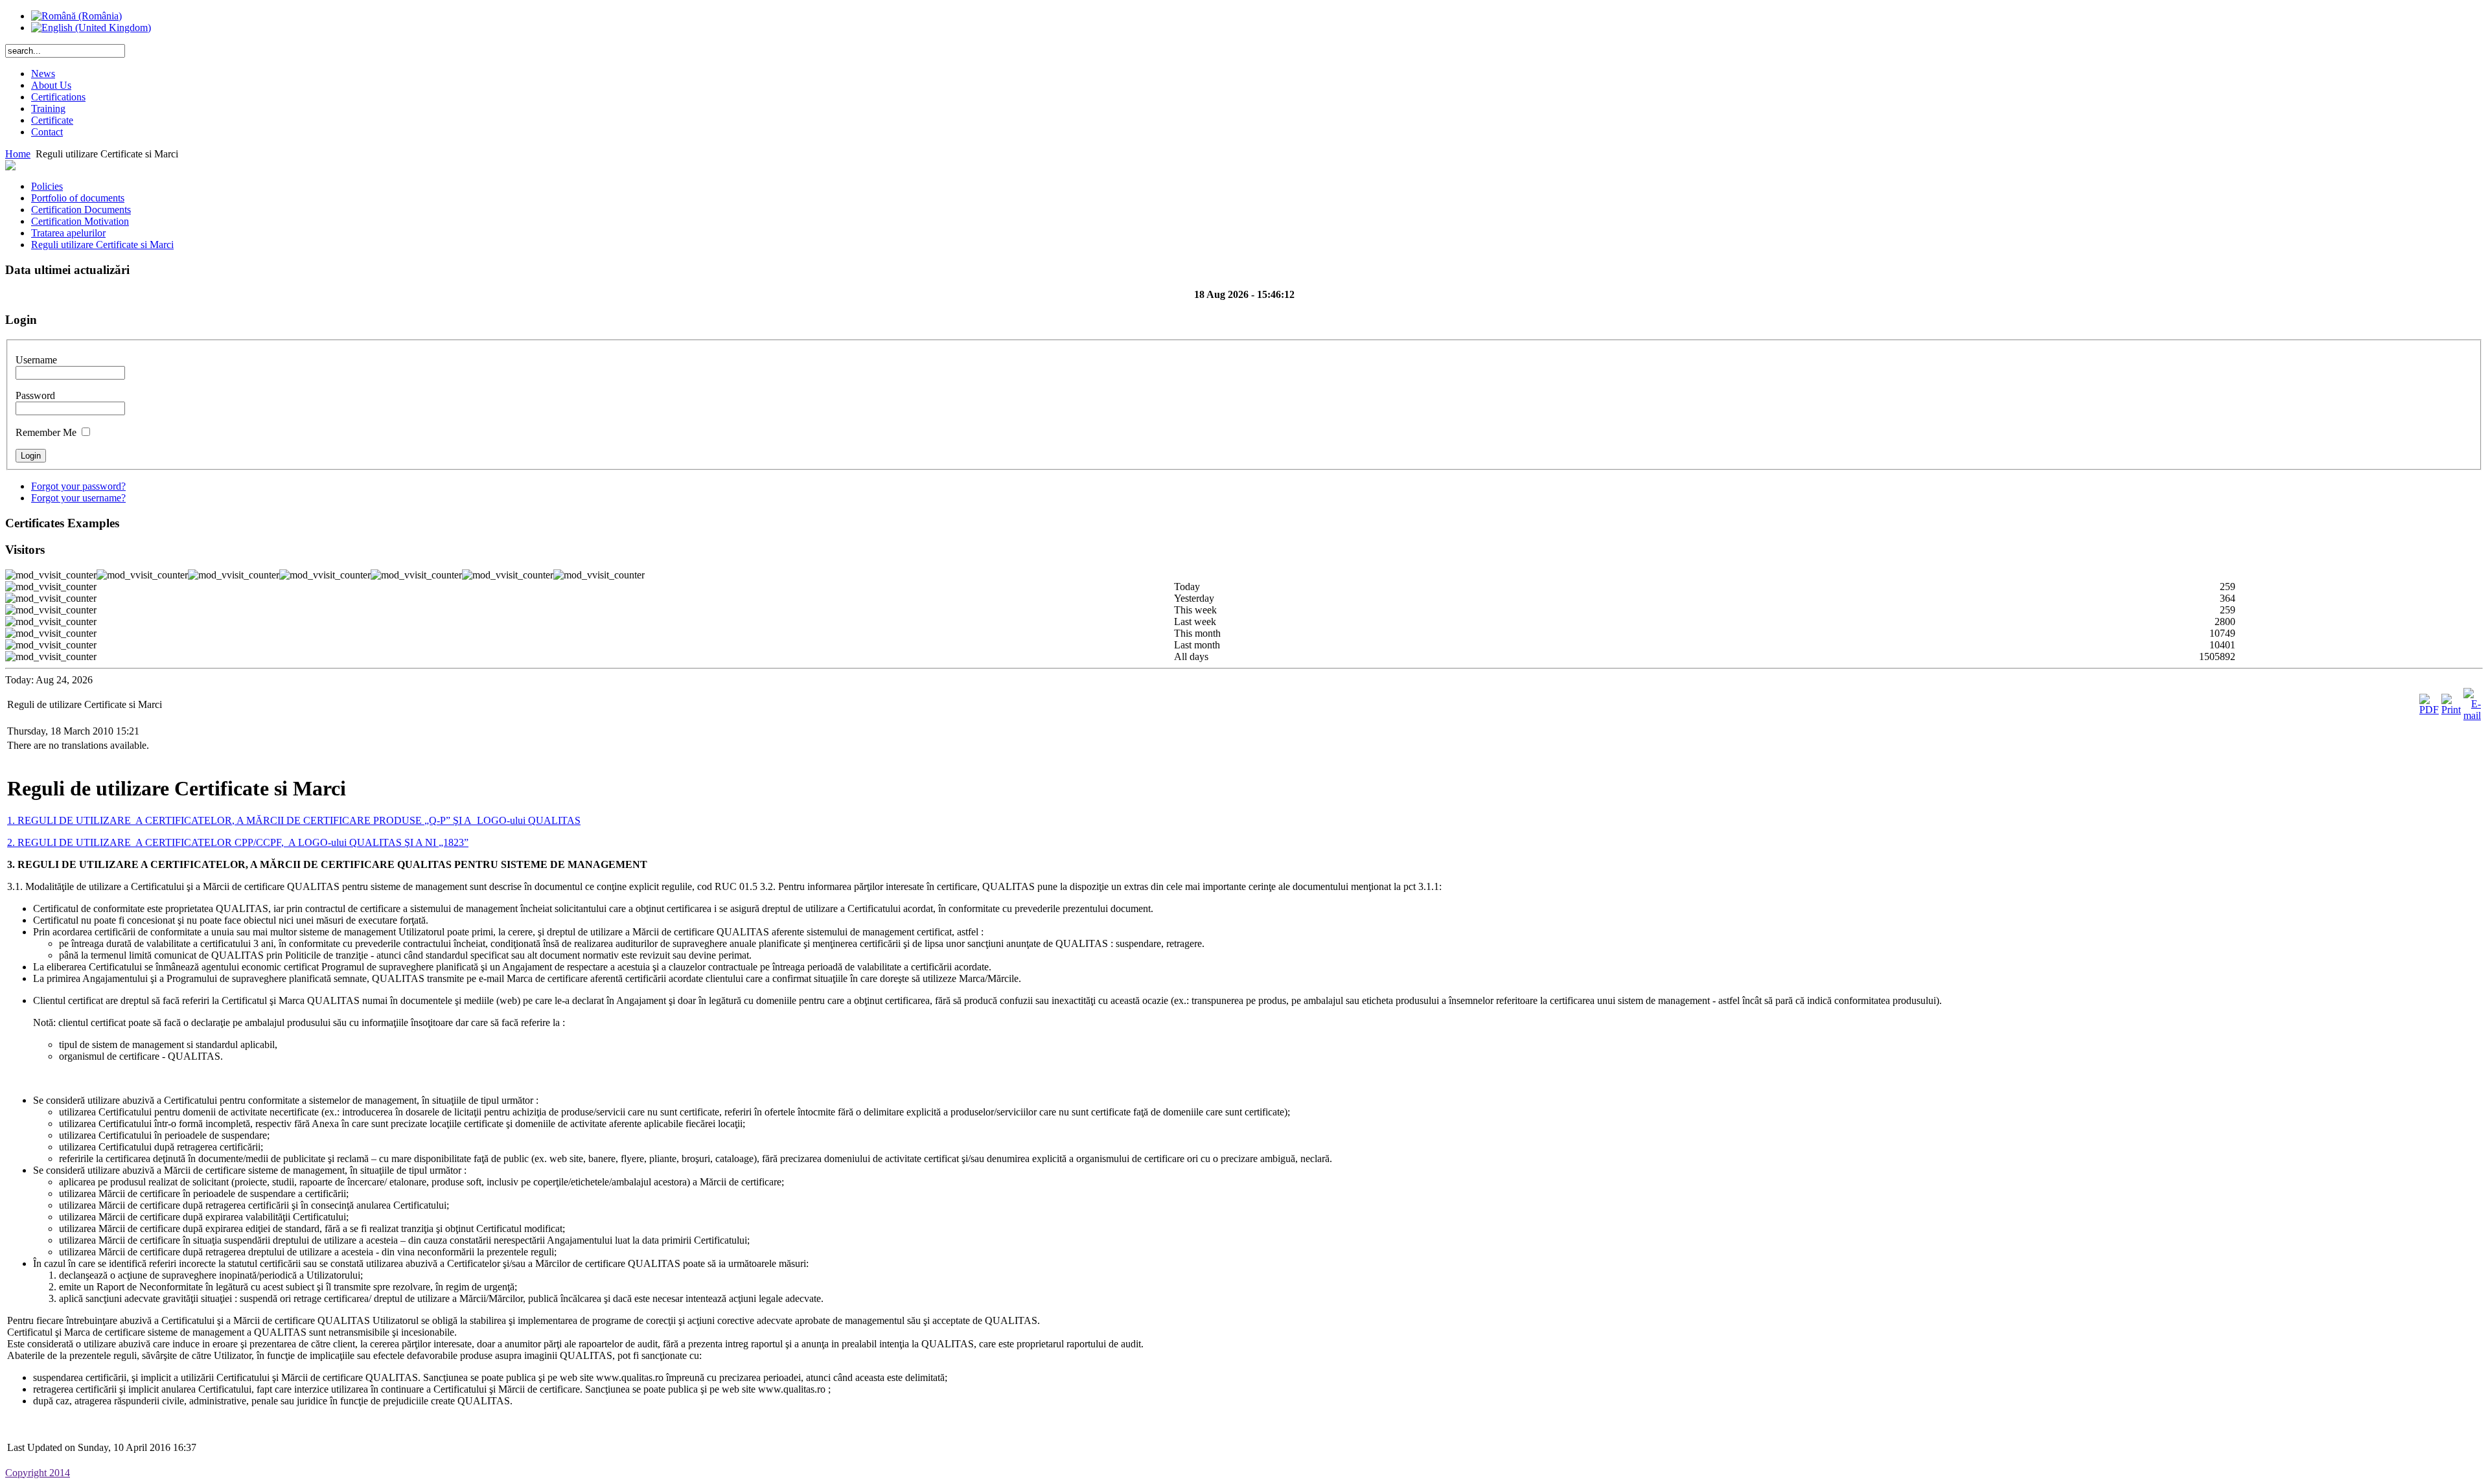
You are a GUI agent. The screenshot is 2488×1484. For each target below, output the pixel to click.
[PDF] (2429, 710)
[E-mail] (2472, 715)
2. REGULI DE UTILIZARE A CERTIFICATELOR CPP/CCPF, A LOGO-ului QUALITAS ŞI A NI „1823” (238, 842)
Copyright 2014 (38, 1473)
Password (35, 395)
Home (18, 154)
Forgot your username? (78, 498)
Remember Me (46, 432)
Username (36, 360)
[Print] (2451, 710)
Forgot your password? (78, 486)
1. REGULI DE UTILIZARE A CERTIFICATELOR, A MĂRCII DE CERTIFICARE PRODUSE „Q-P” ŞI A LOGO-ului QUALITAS (294, 820)
